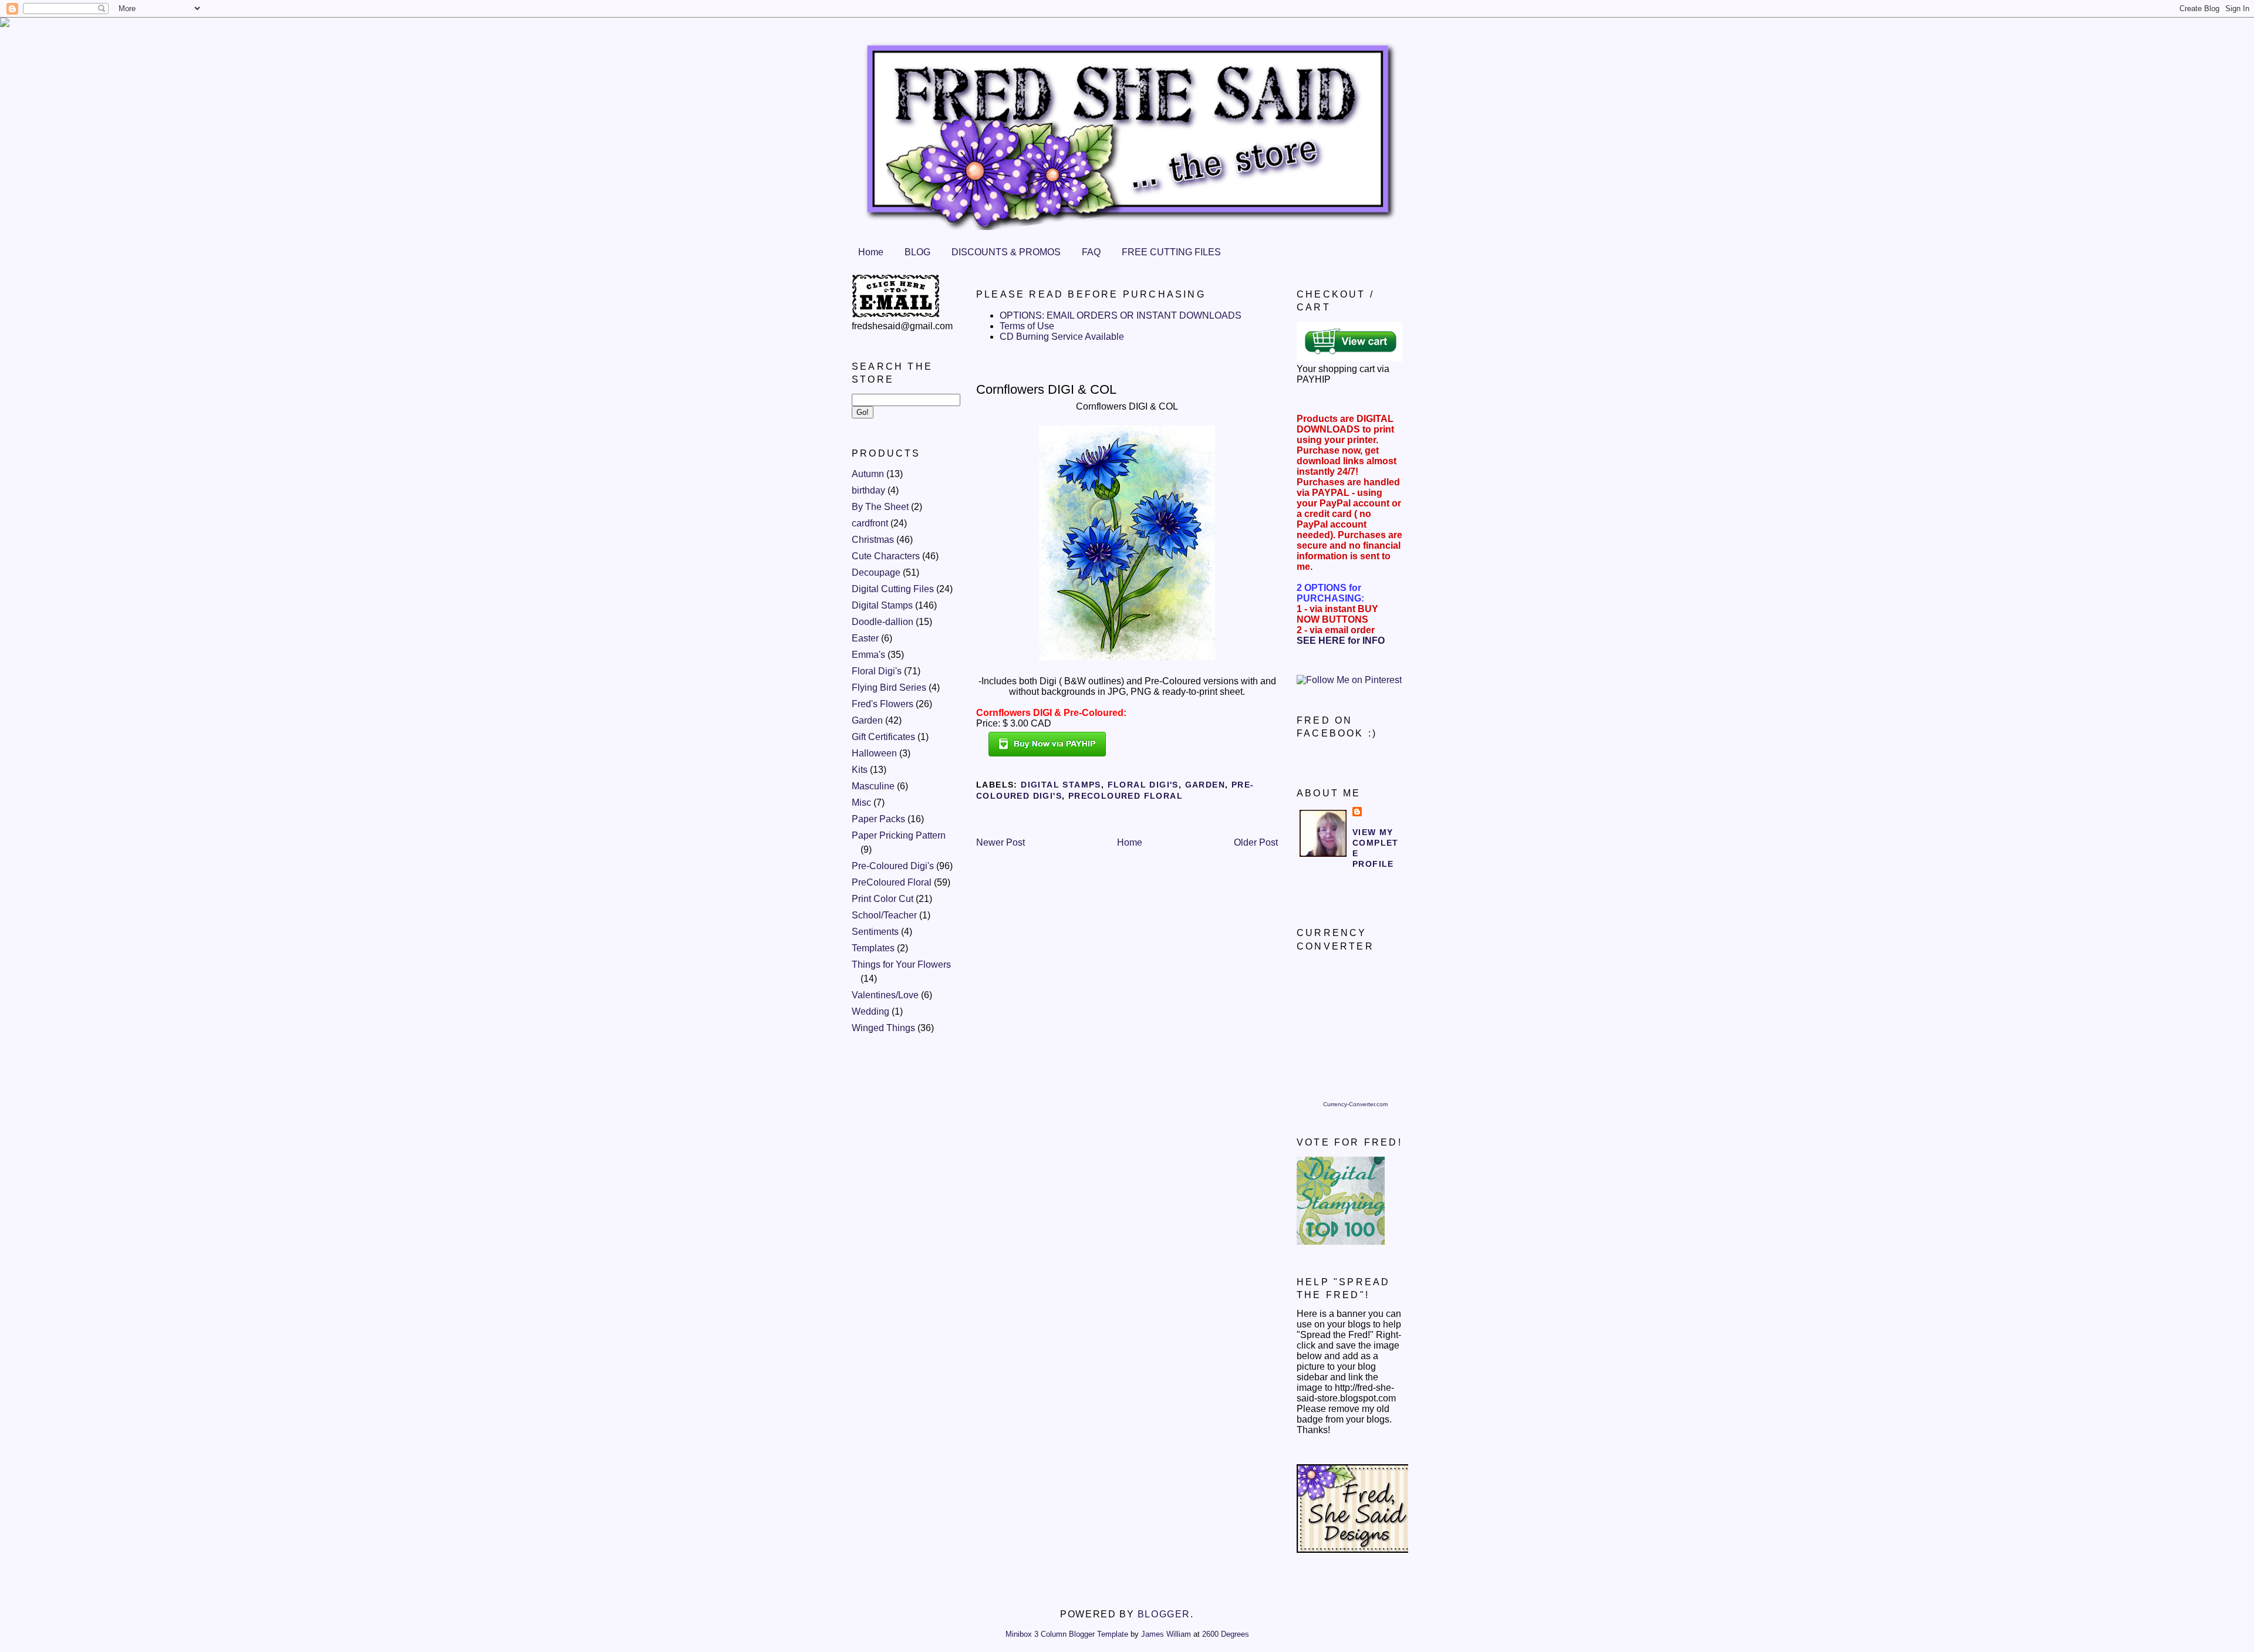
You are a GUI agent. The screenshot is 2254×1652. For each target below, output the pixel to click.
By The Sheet (880, 507)
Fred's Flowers (883, 704)
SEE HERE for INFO (1341, 641)
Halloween (874, 753)
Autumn (868, 474)
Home (871, 252)
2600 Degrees (1226, 1634)
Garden (867, 720)
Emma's (868, 655)
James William (1166, 1634)
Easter (865, 638)
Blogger (1164, 1614)
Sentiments (875, 932)
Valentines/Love (885, 995)
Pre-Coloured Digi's (893, 866)
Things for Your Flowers (901, 964)
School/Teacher (884, 915)
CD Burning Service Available (1062, 337)
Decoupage (876, 572)
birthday (868, 490)
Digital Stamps (882, 605)
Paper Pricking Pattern (899, 835)
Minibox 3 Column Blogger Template (1067, 1634)
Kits (860, 770)
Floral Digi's (877, 671)
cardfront (870, 523)
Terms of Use (1027, 326)
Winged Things (883, 1028)
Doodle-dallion (883, 622)
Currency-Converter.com (1355, 1104)
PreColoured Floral (892, 882)
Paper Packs (878, 819)
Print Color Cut (883, 899)
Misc (861, 803)
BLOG (917, 252)
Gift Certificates (883, 737)
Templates (873, 948)
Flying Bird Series (889, 688)
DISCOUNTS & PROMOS (1006, 252)
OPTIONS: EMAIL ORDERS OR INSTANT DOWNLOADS (1121, 315)
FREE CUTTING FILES (1171, 252)
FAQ (1091, 252)
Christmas (873, 540)
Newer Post (1001, 842)
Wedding (870, 1011)
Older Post (1256, 842)
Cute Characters (886, 556)
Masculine (873, 786)
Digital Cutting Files (893, 589)
